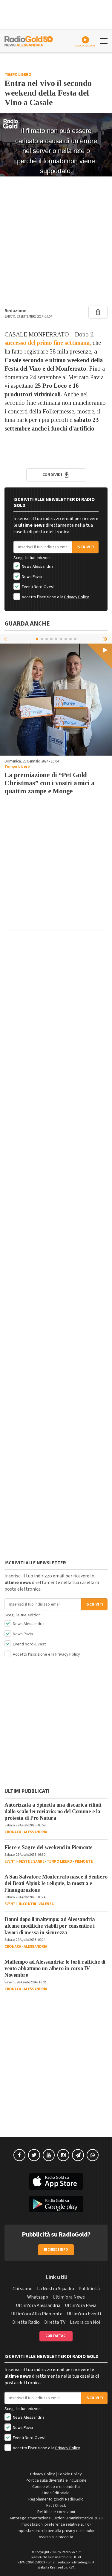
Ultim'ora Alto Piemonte (37, 2314)
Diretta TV (55, 2322)
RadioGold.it (71, 2552)
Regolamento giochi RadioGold (56, 2499)
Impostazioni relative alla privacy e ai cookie (56, 2531)
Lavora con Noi (85, 2322)
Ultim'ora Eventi (84, 2314)
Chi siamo (23, 2289)
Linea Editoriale (56, 2493)
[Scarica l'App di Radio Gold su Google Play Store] (56, 2204)
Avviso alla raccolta (56, 2537)
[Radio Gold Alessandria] (29, 40)
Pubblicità (89, 2289)
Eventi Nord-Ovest (38, 587)
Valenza (46, 1904)
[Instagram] (63, 2155)
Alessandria (35, 1832)
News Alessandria (37, 567)
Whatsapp (38, 2297)
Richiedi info (56, 2250)
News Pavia (31, 577)
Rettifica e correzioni (56, 2512)
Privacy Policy (77, 597)
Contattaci (56, 2336)
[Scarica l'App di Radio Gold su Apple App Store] (56, 2181)
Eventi (10, 1861)
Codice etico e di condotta (56, 2487)
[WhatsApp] (93, 2155)
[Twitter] (34, 2155)
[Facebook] (19, 2155)
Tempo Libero (18, 75)
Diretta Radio (26, 2322)
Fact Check (56, 2506)
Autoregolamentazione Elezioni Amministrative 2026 (56, 2518)
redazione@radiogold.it (76, 2562)
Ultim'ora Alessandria (38, 2305)
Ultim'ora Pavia (81, 2305)
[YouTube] (49, 2155)
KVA (72, 2567)
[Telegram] (78, 2155)
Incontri (28, 1904)
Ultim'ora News (69, 2297)
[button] (106, 639)
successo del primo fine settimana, (48, 343)
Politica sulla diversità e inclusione (56, 2480)
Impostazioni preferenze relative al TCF (56, 2524)
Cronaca (13, 1832)
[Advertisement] (56, 239)
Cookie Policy (70, 2474)
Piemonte (84, 1861)
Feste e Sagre (32, 1861)
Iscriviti (85, 547)
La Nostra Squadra (56, 2289)
